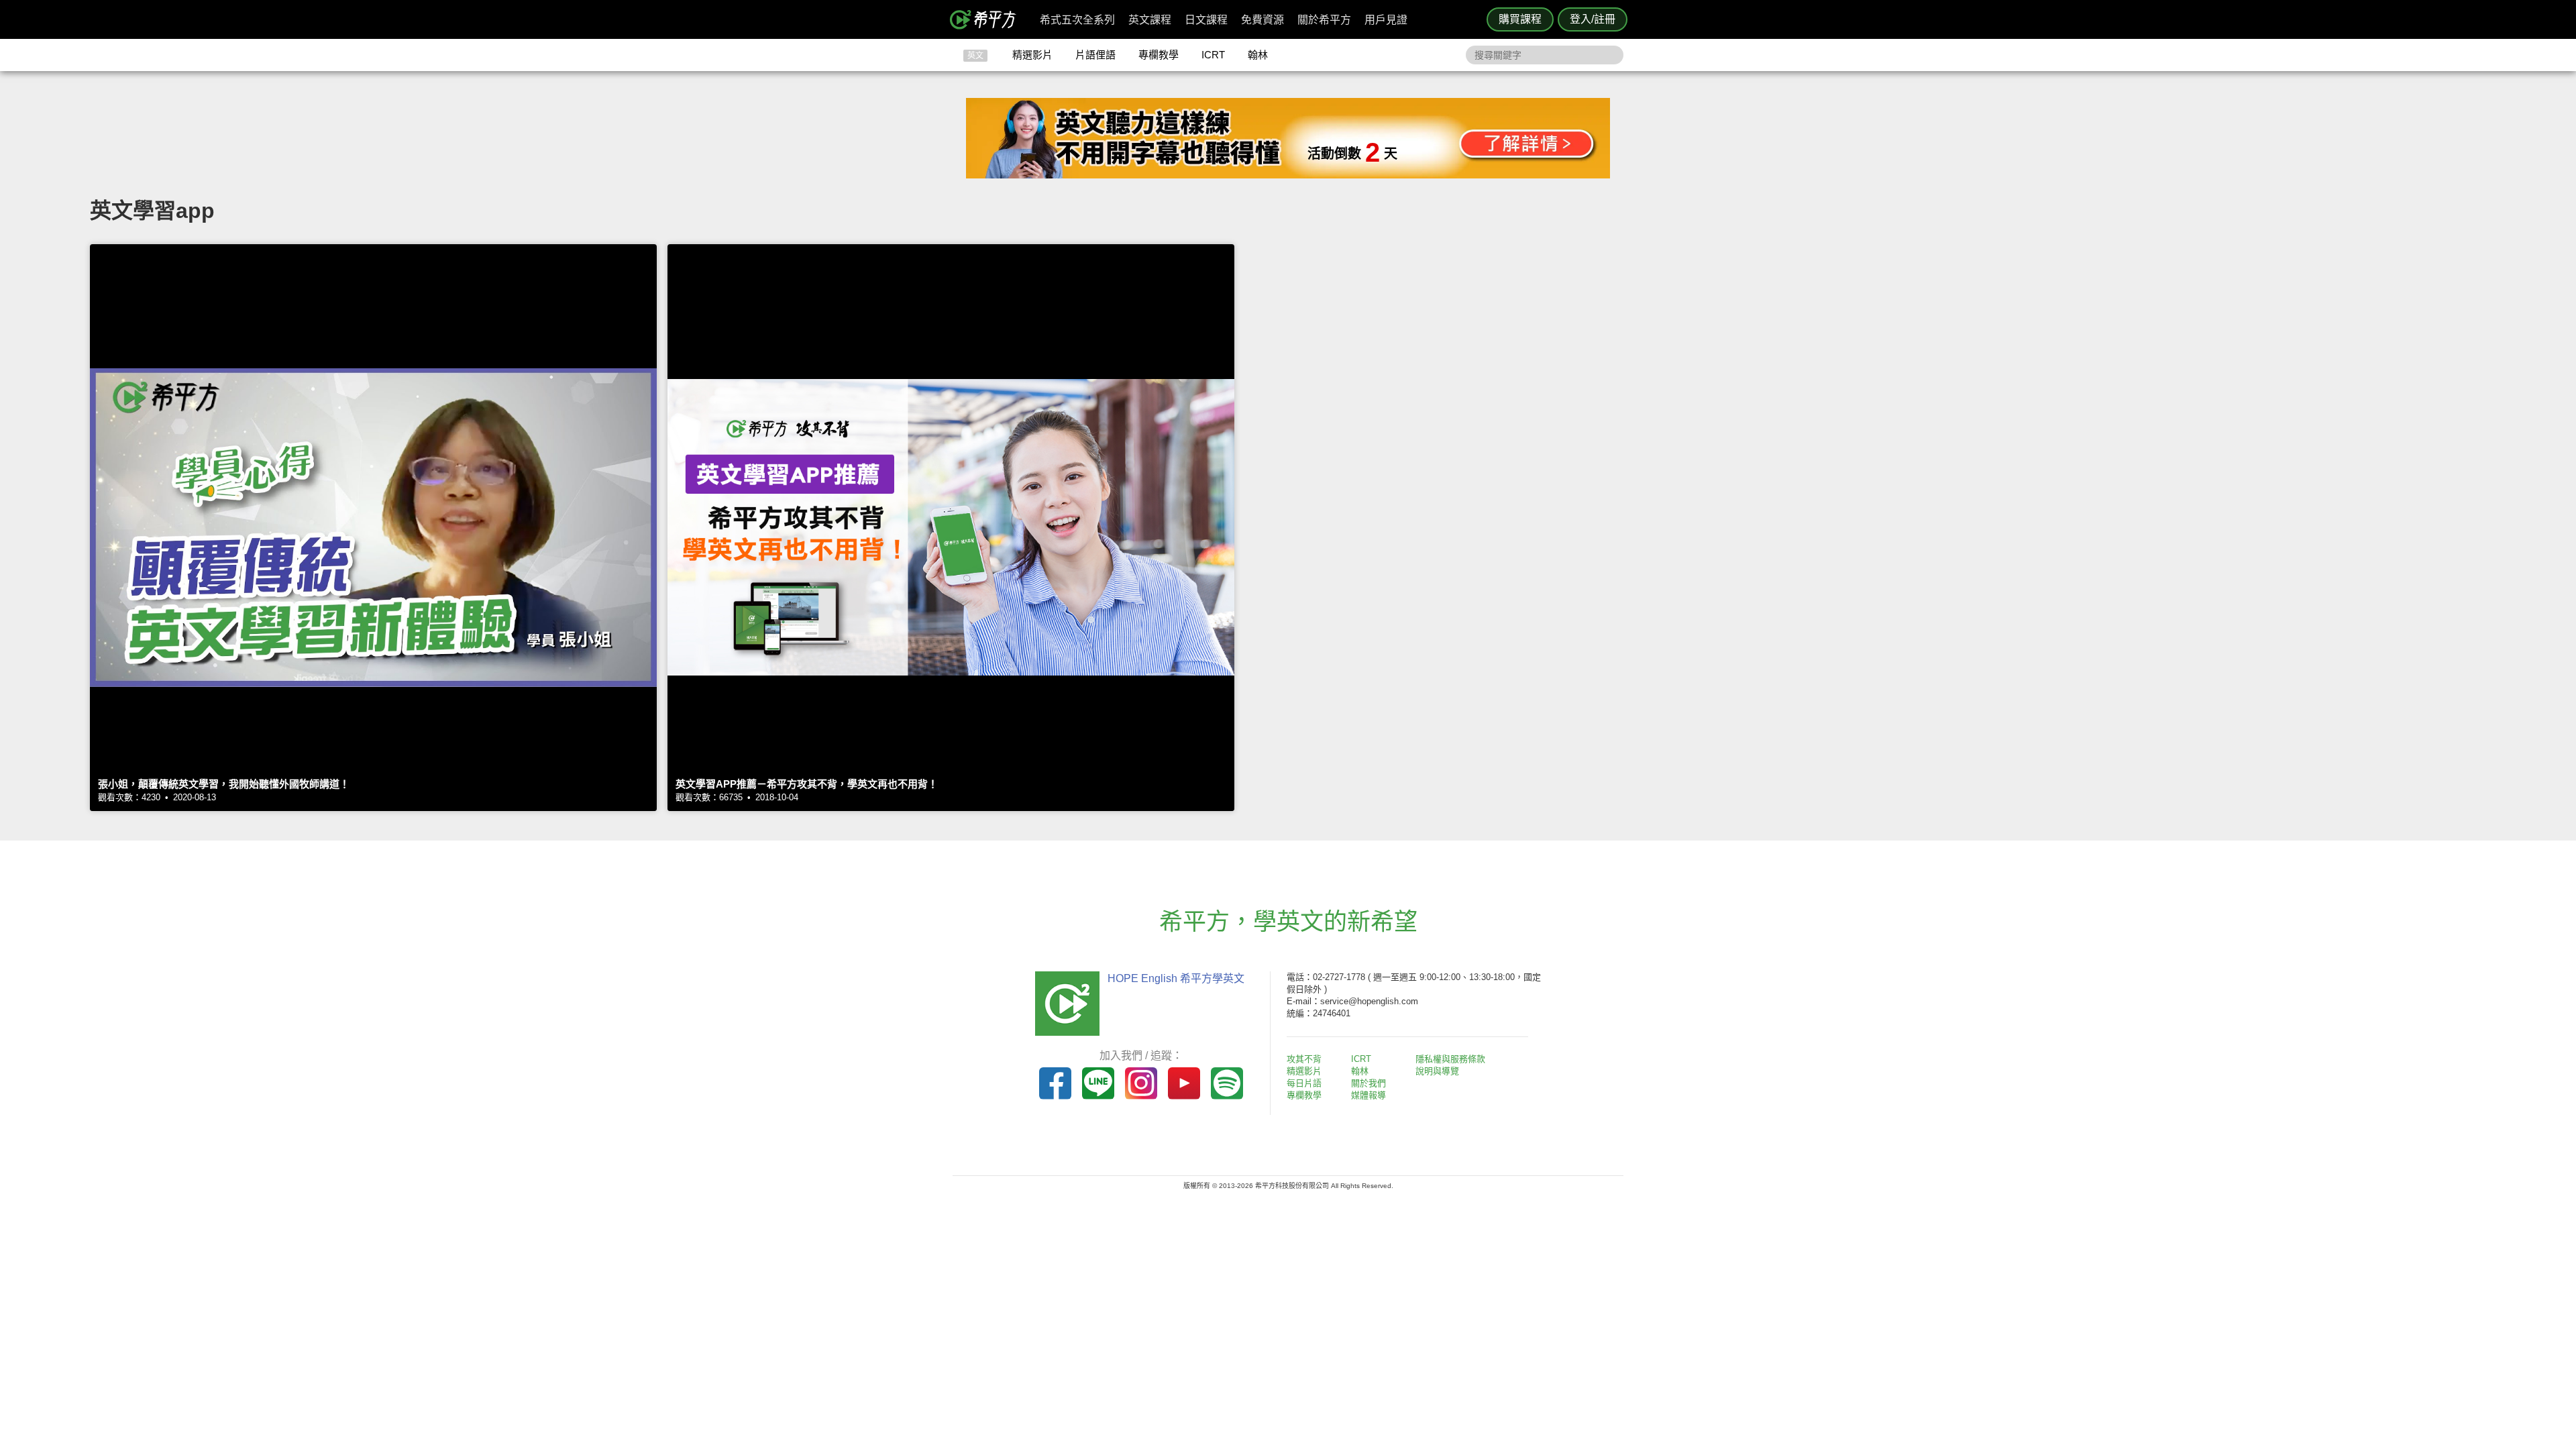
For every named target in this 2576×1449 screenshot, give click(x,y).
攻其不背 (1304, 1059)
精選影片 (1032, 55)
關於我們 (1368, 1083)
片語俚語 (1095, 55)
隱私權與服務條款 (1450, 1059)
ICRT (1213, 55)
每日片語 (1304, 1083)
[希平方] (987, 19)
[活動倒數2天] (1288, 175)
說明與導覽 (1437, 1071)
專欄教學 (1159, 55)
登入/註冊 (1593, 19)
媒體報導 (1368, 1095)
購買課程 (1520, 19)
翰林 (1258, 55)
